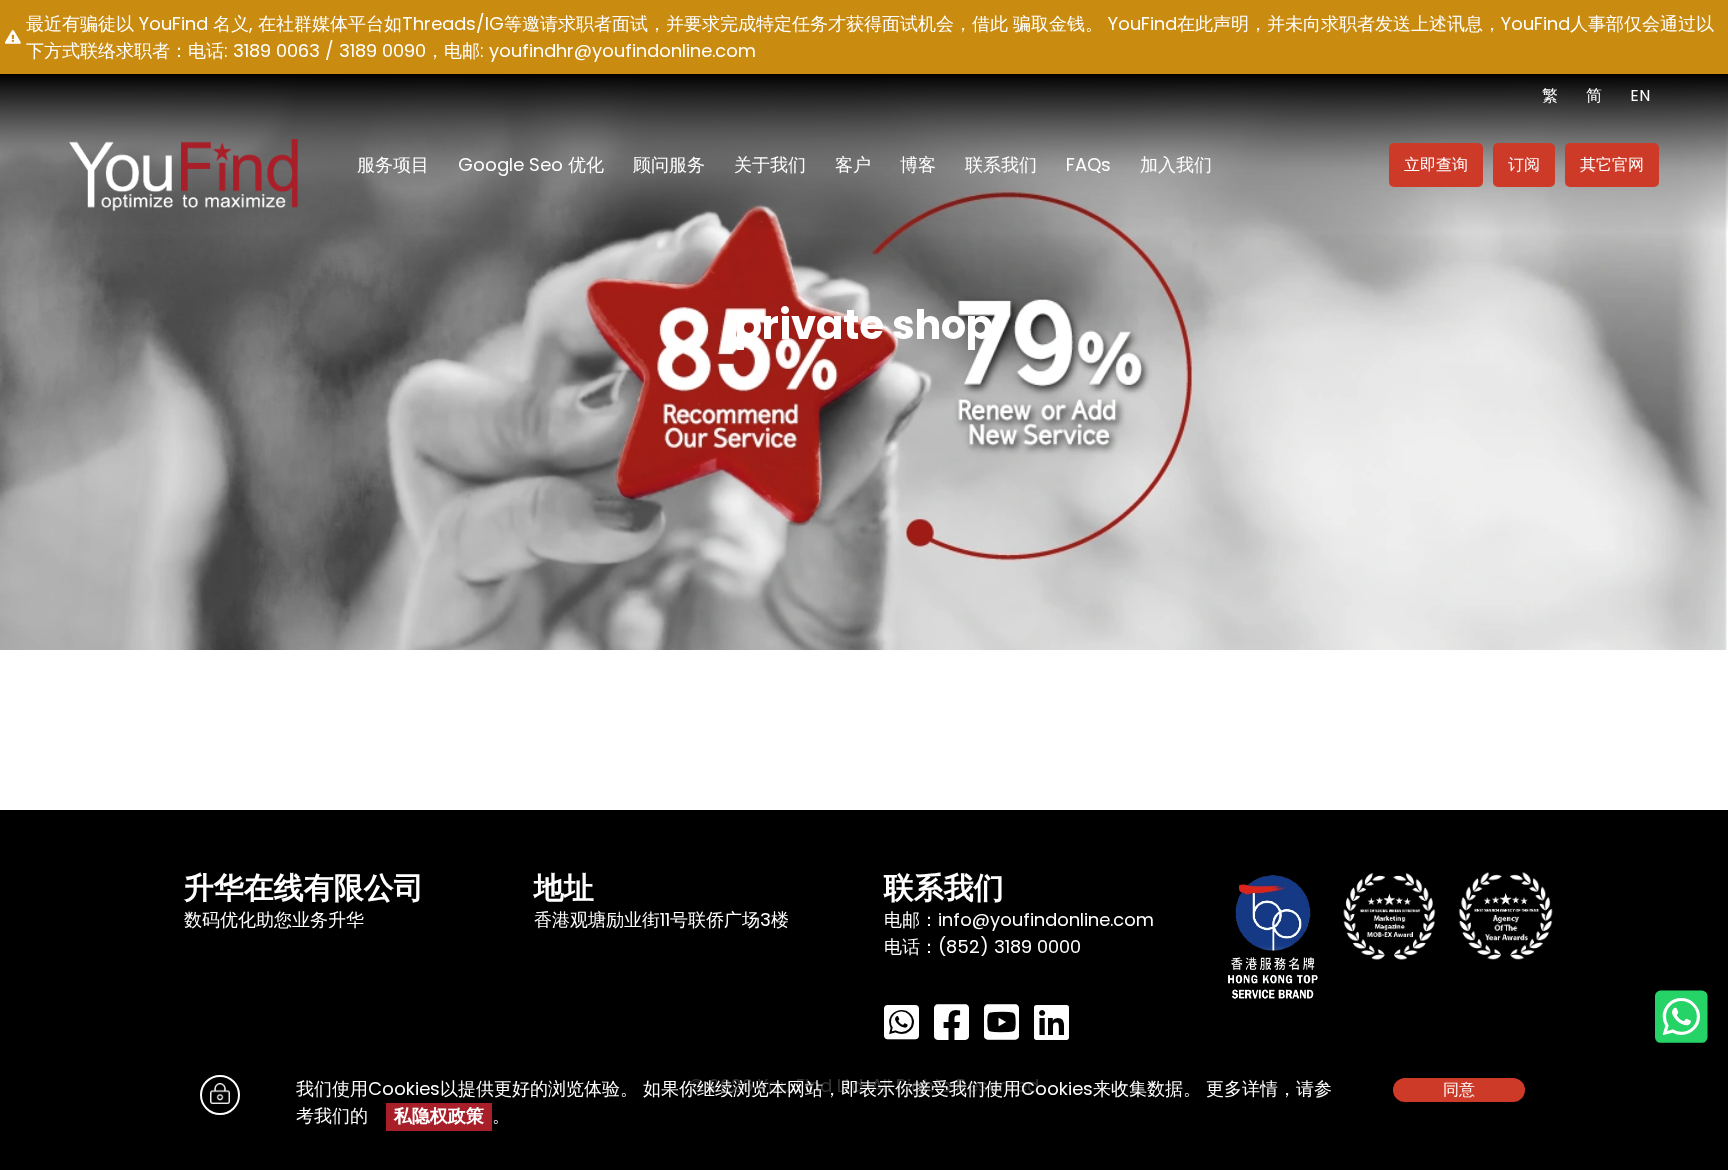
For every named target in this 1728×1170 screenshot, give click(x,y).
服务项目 (393, 164)
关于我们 (770, 164)
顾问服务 (669, 164)
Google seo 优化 (531, 164)
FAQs (1088, 164)
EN (1640, 95)
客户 (853, 164)
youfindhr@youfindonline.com (622, 50)
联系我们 (1001, 164)
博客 (918, 164)
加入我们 (1176, 164)
